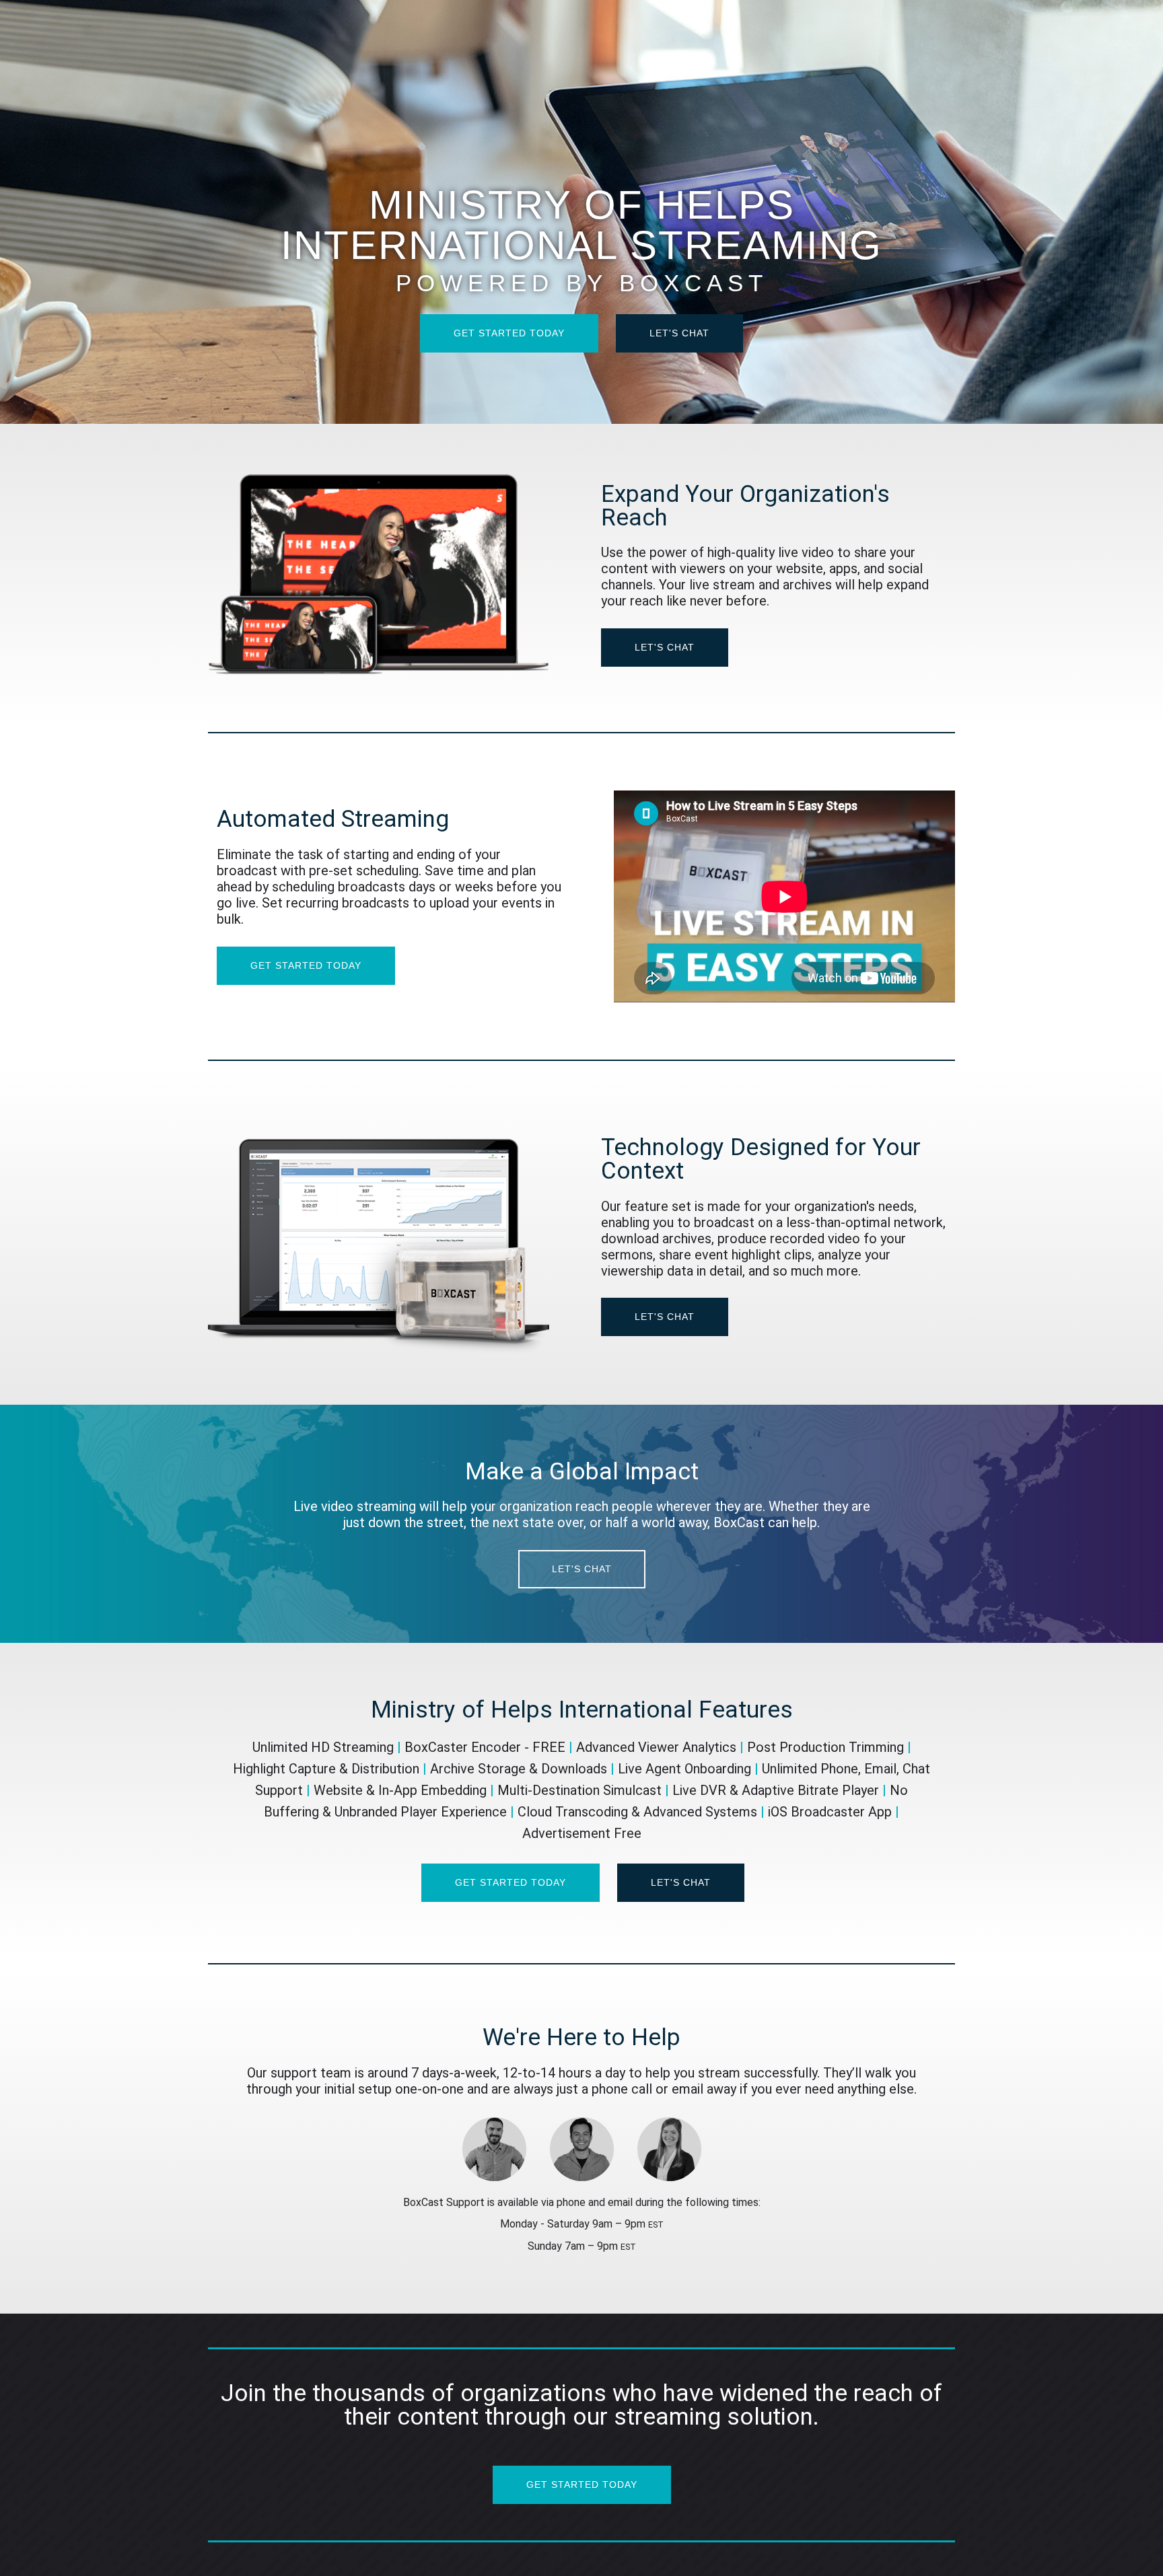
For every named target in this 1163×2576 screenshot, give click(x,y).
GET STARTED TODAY (509, 333)
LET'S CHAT (679, 333)
